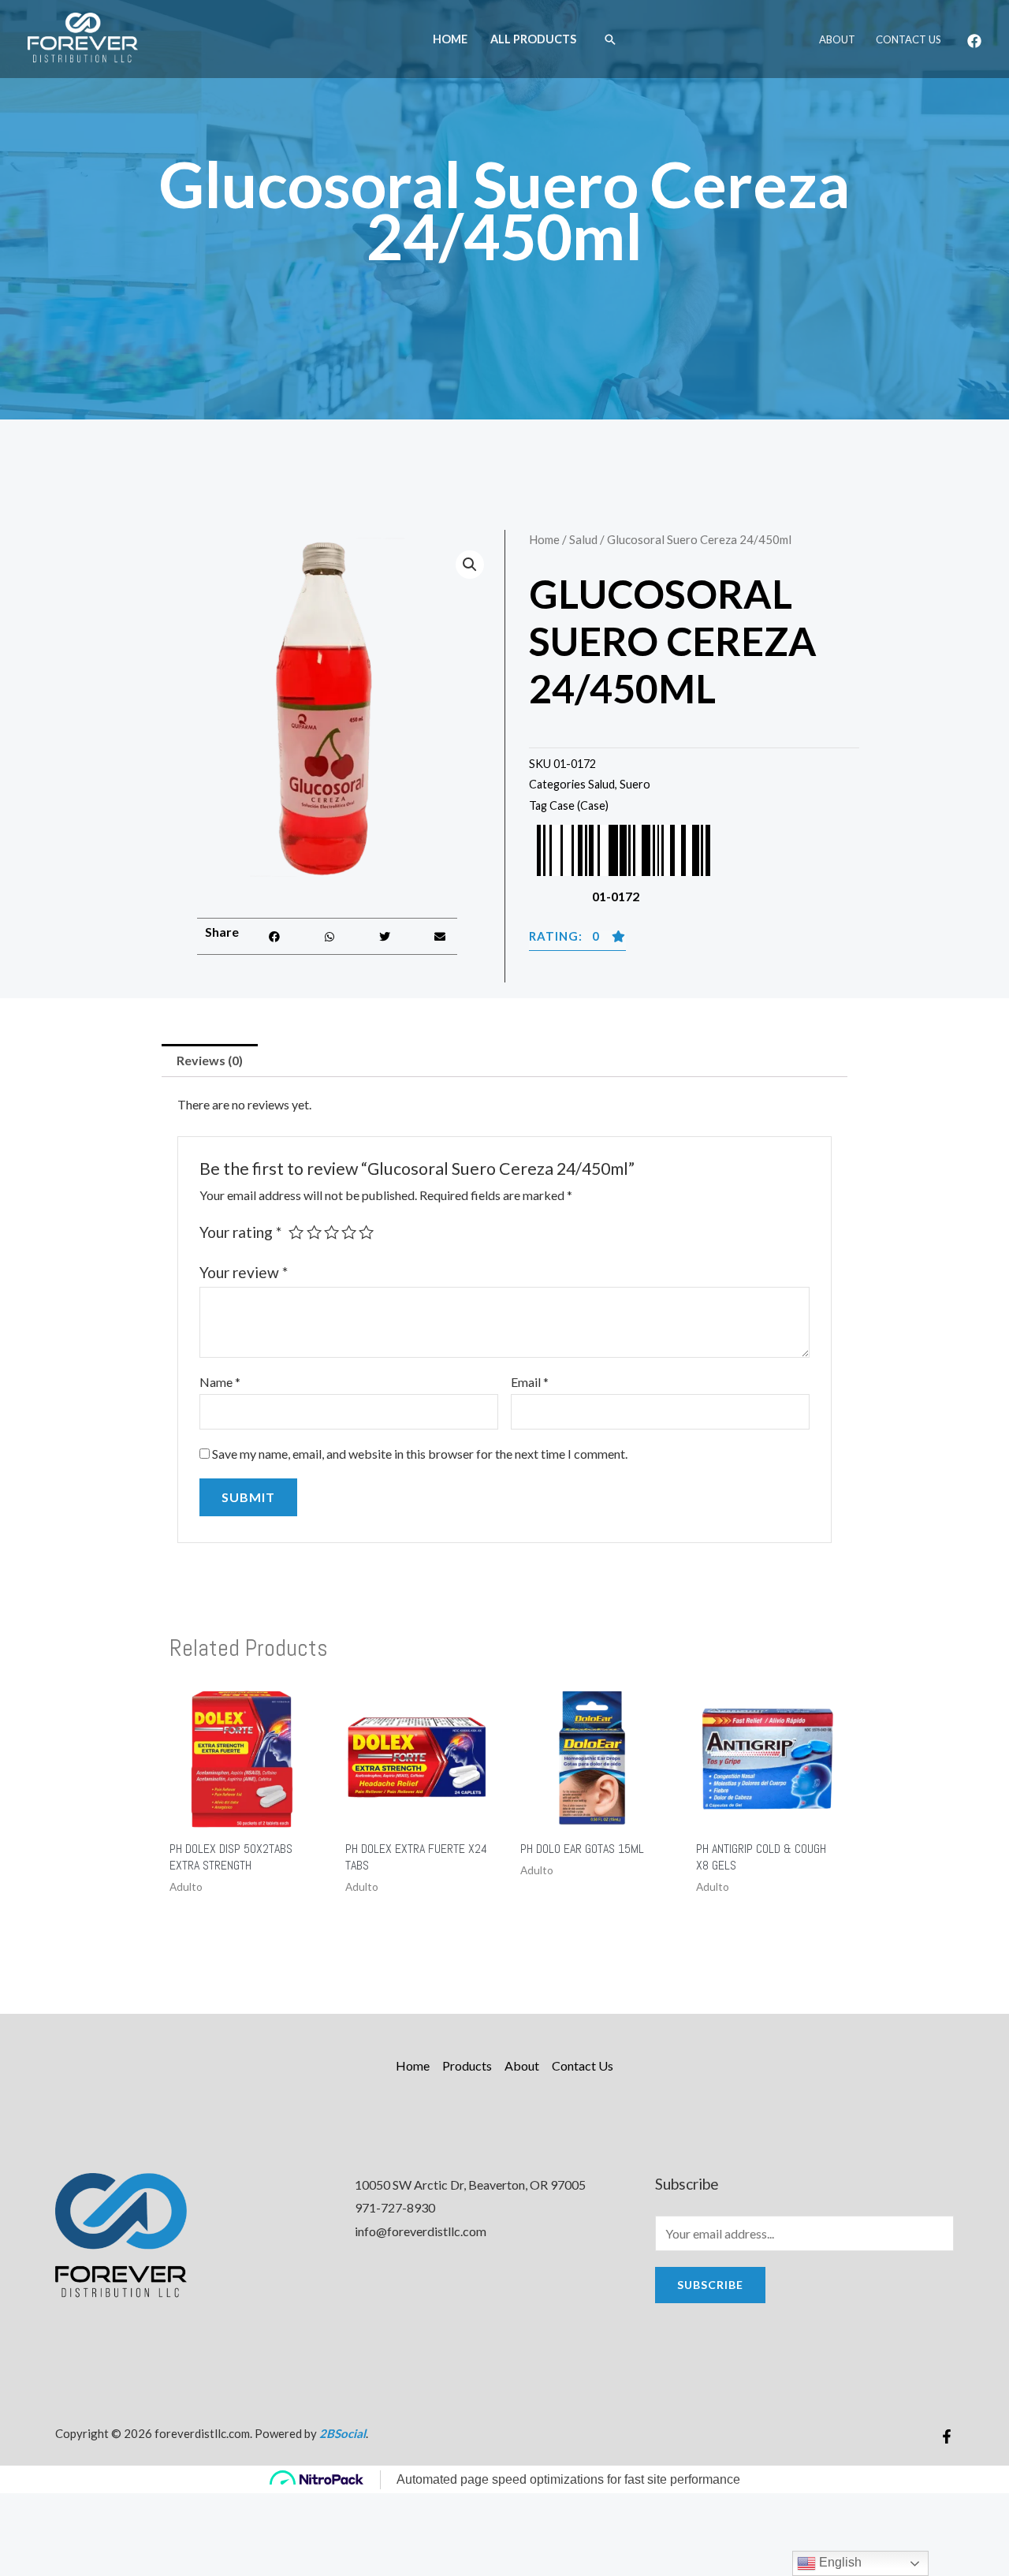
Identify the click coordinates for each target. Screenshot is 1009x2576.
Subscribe (710, 2285)
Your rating (240, 1232)
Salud (583, 539)
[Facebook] (974, 41)
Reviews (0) (210, 1060)
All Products (533, 39)
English (839, 2562)
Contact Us (908, 39)
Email (530, 1382)
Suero (635, 784)
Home (450, 39)
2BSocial (343, 2433)
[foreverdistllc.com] (83, 37)
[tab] (210, 1061)
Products (467, 2065)
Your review (244, 1272)
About (837, 39)
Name (220, 1382)
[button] (275, 936)
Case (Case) (579, 805)
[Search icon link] (610, 39)
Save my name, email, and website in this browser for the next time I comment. (420, 1454)
